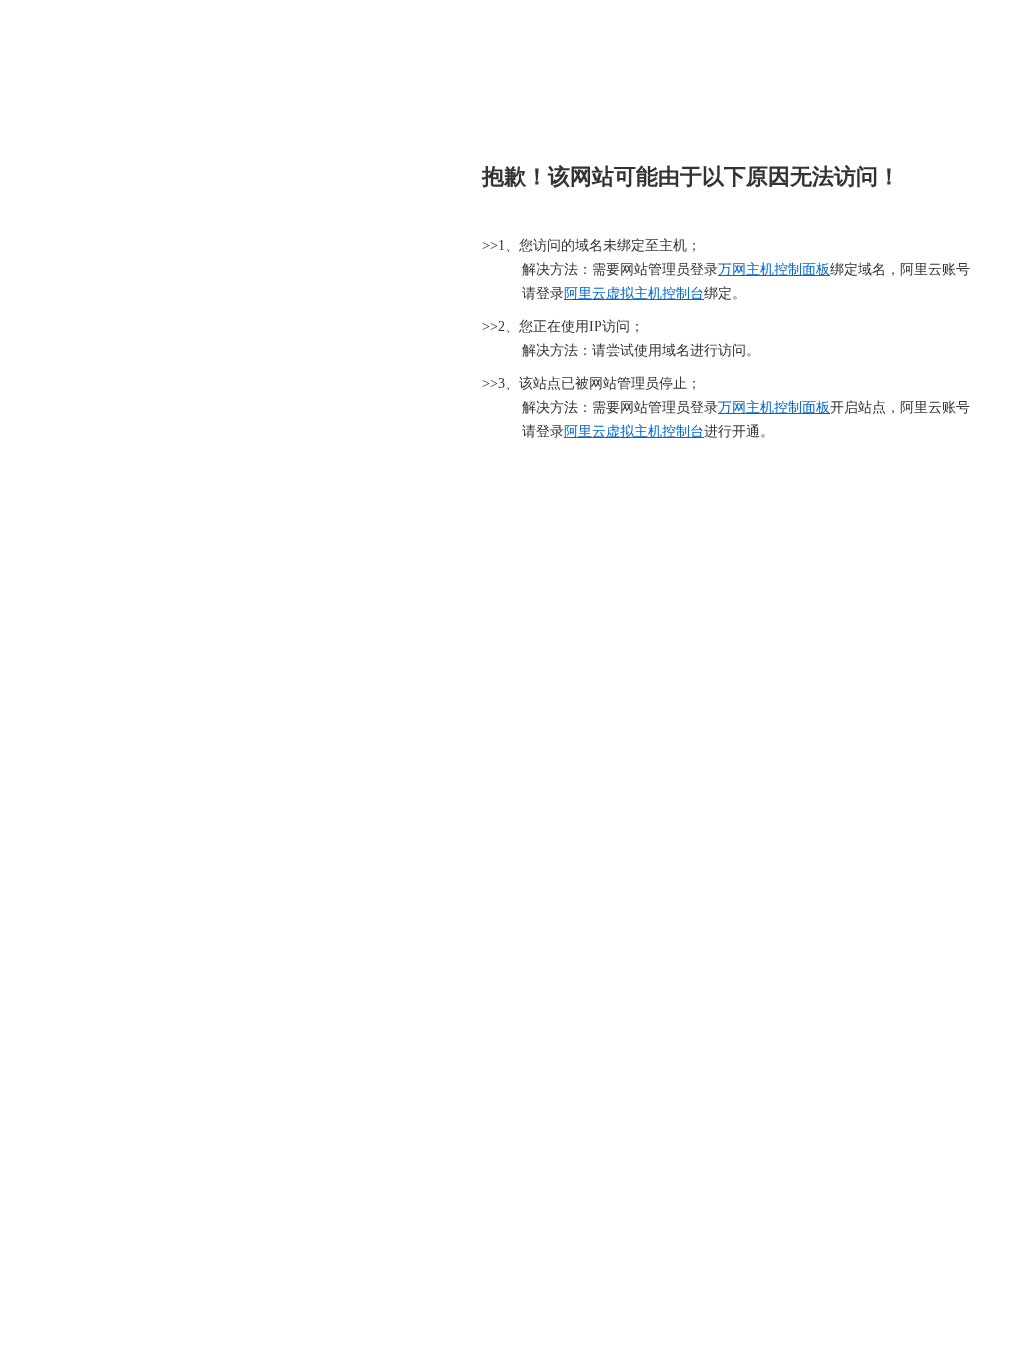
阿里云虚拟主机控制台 (634, 293)
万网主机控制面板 (774, 269)
